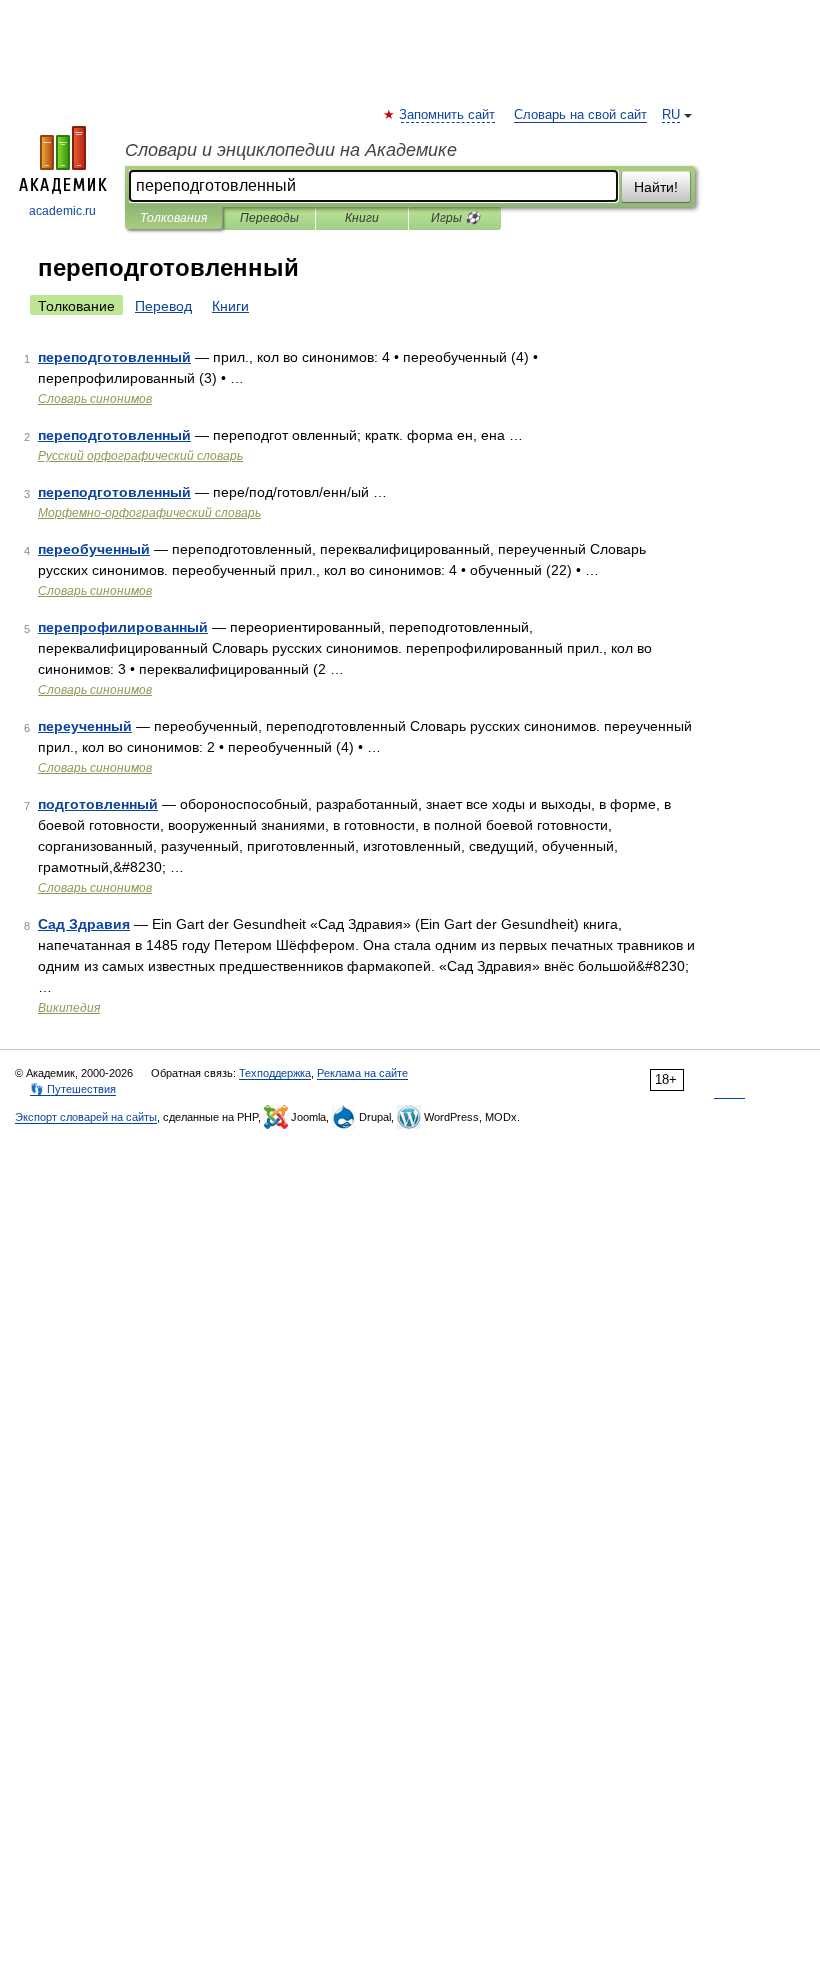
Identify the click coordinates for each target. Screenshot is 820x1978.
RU (671, 115)
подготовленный (98, 804)
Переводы (269, 218)
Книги (362, 218)
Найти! (656, 187)
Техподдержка (275, 1073)
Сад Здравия (84, 924)
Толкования (173, 218)
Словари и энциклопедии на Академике (291, 150)
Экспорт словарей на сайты (86, 1117)
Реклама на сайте (362, 1073)
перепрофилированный (123, 627)
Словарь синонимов (95, 399)
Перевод (163, 306)
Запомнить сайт (448, 115)
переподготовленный (114, 357)
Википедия (69, 1008)
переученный (85, 726)
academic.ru (62, 211)
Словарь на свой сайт (580, 115)
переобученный (94, 549)
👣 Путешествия (73, 1089)
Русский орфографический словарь (140, 456)
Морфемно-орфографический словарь (149, 513)
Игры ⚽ (455, 218)
